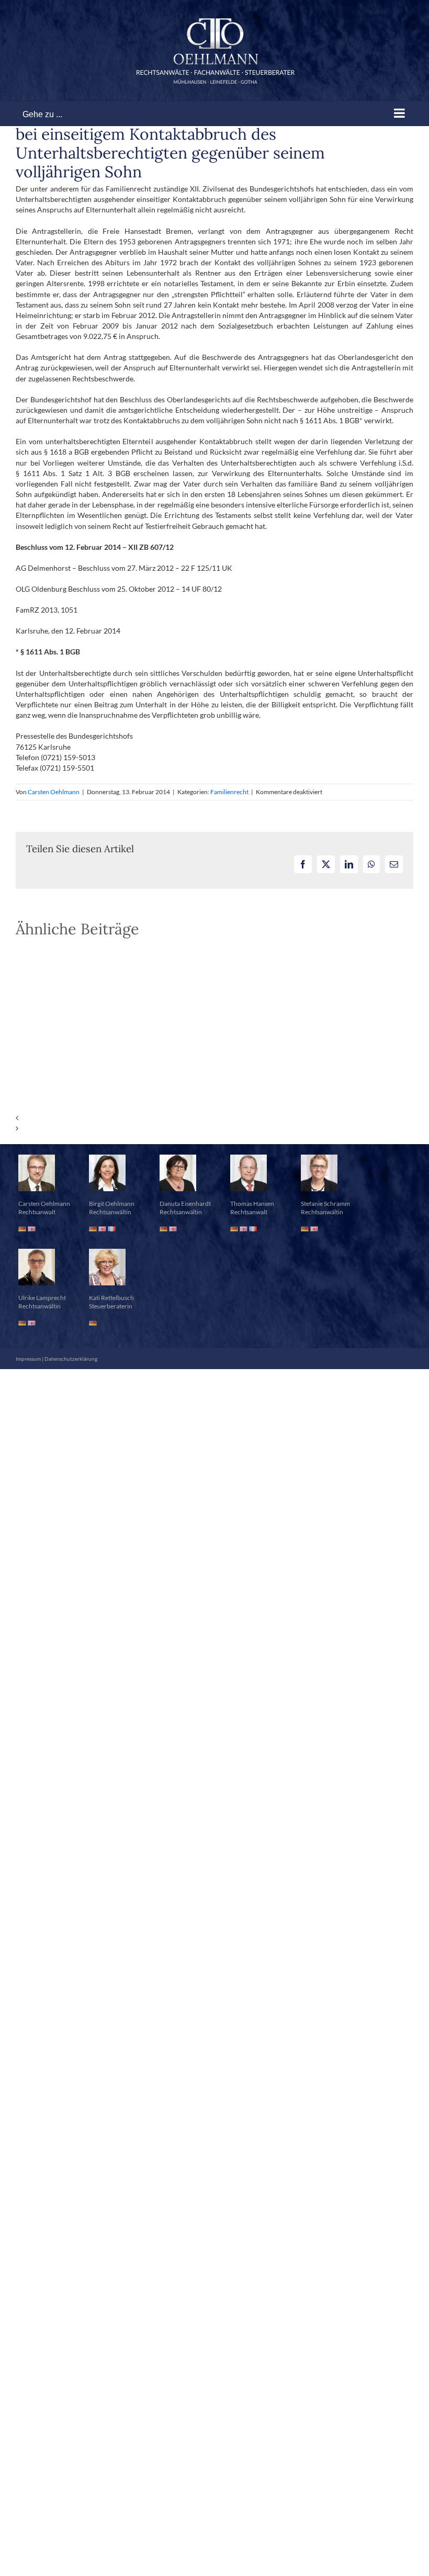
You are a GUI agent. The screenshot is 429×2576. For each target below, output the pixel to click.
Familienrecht (229, 792)
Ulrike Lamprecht (42, 1298)
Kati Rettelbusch (111, 1298)
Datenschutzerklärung (71, 1359)
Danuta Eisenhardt (185, 1204)
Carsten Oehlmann (54, 792)
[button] (214, 1118)
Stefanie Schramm (325, 1204)
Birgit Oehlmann (112, 1204)
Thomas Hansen (252, 1204)
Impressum (28, 1359)
